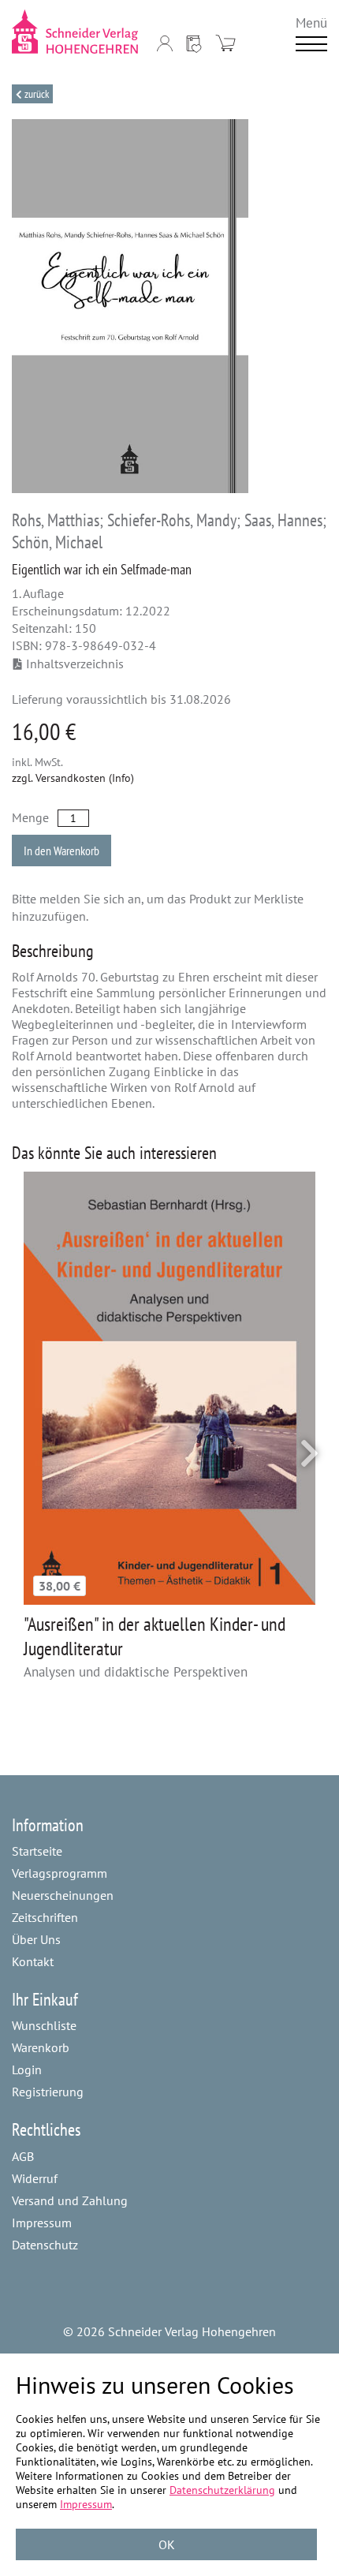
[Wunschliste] (194, 43)
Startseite (37, 1851)
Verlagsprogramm (60, 1873)
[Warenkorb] (225, 43)
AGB (23, 2156)
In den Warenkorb (61, 851)
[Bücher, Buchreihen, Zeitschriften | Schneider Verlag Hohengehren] (76, 32)
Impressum (42, 2223)
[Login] (165, 43)
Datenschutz (45, 2245)
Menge (30, 817)
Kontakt (33, 1961)
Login (27, 2069)
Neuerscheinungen (63, 1895)
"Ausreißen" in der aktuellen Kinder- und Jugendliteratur (155, 1636)
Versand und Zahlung (70, 2200)
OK (167, 2544)
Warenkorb (41, 2047)
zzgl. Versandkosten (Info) (73, 778)
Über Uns (36, 1939)
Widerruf (35, 2178)
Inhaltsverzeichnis (75, 664)
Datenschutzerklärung (222, 2490)
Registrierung (48, 2092)
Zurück (35, 94)
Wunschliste (44, 2025)
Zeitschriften (45, 1917)
